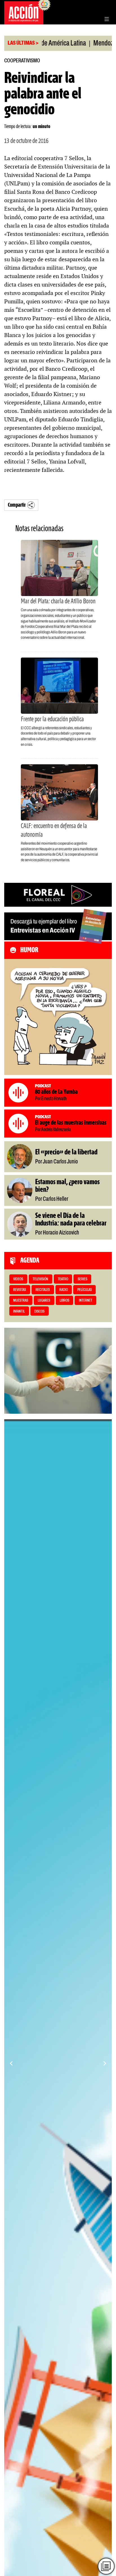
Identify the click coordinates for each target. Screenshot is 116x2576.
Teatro (63, 1279)
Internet (86, 1301)
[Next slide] (105, 2063)
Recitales (43, 1290)
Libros (64, 1301)
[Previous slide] (11, 2063)
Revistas (20, 1290)
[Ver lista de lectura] (106, 2566)
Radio (64, 1290)
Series (82, 1279)
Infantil (19, 1312)
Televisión (40, 1279)
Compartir (17, 505)
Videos (18, 1279)
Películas (85, 1290)
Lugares (44, 1301)
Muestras (21, 1301)
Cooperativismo (22, 61)
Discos (39, 1312)
